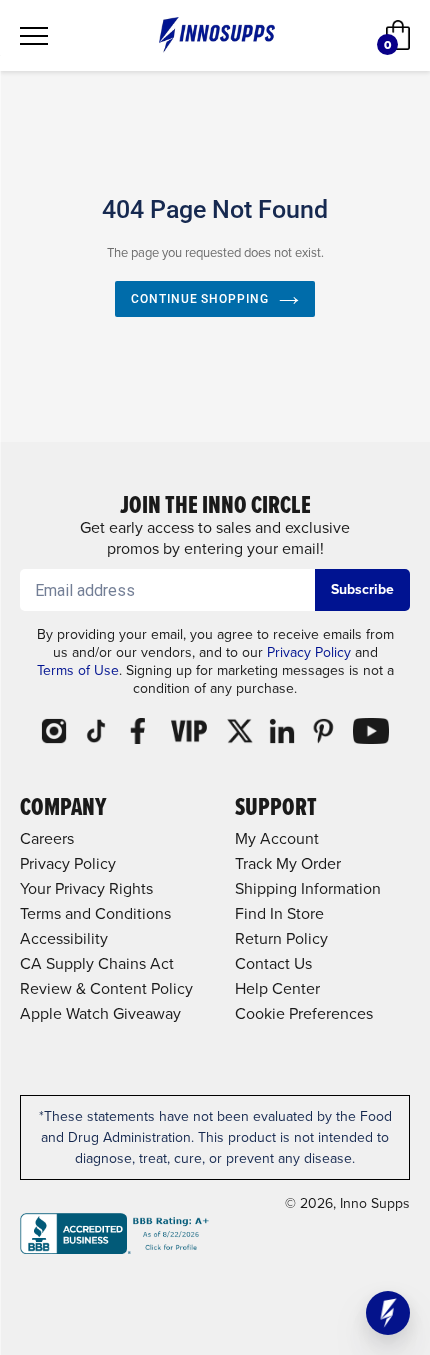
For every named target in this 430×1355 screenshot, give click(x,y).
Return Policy (281, 938)
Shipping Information (308, 888)
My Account (277, 838)
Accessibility (64, 938)
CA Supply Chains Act (97, 963)
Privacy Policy (309, 652)
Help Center (277, 988)
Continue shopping (200, 299)
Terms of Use (78, 670)
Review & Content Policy (106, 988)
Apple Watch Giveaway (100, 1013)
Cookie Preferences (304, 1013)
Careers (47, 838)
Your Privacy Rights (86, 888)
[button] (388, 1313)
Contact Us (273, 963)
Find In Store (279, 913)
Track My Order (288, 863)
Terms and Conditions (95, 913)
